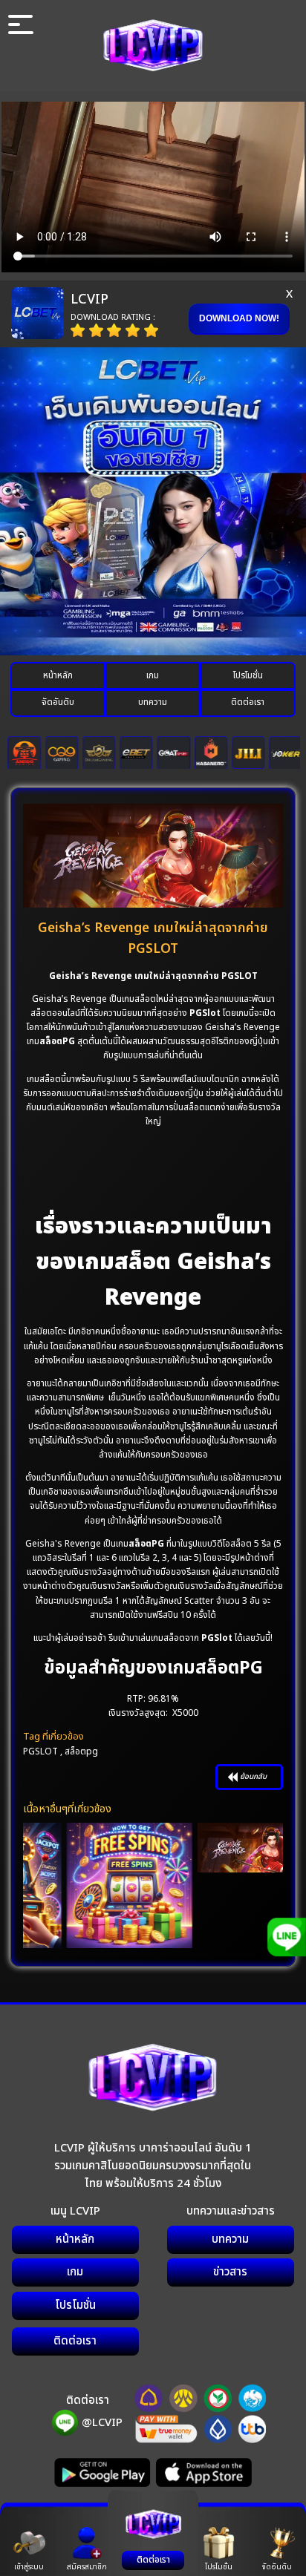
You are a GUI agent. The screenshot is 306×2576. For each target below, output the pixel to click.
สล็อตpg (81, 1751)
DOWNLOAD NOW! (239, 318)
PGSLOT (40, 1751)
